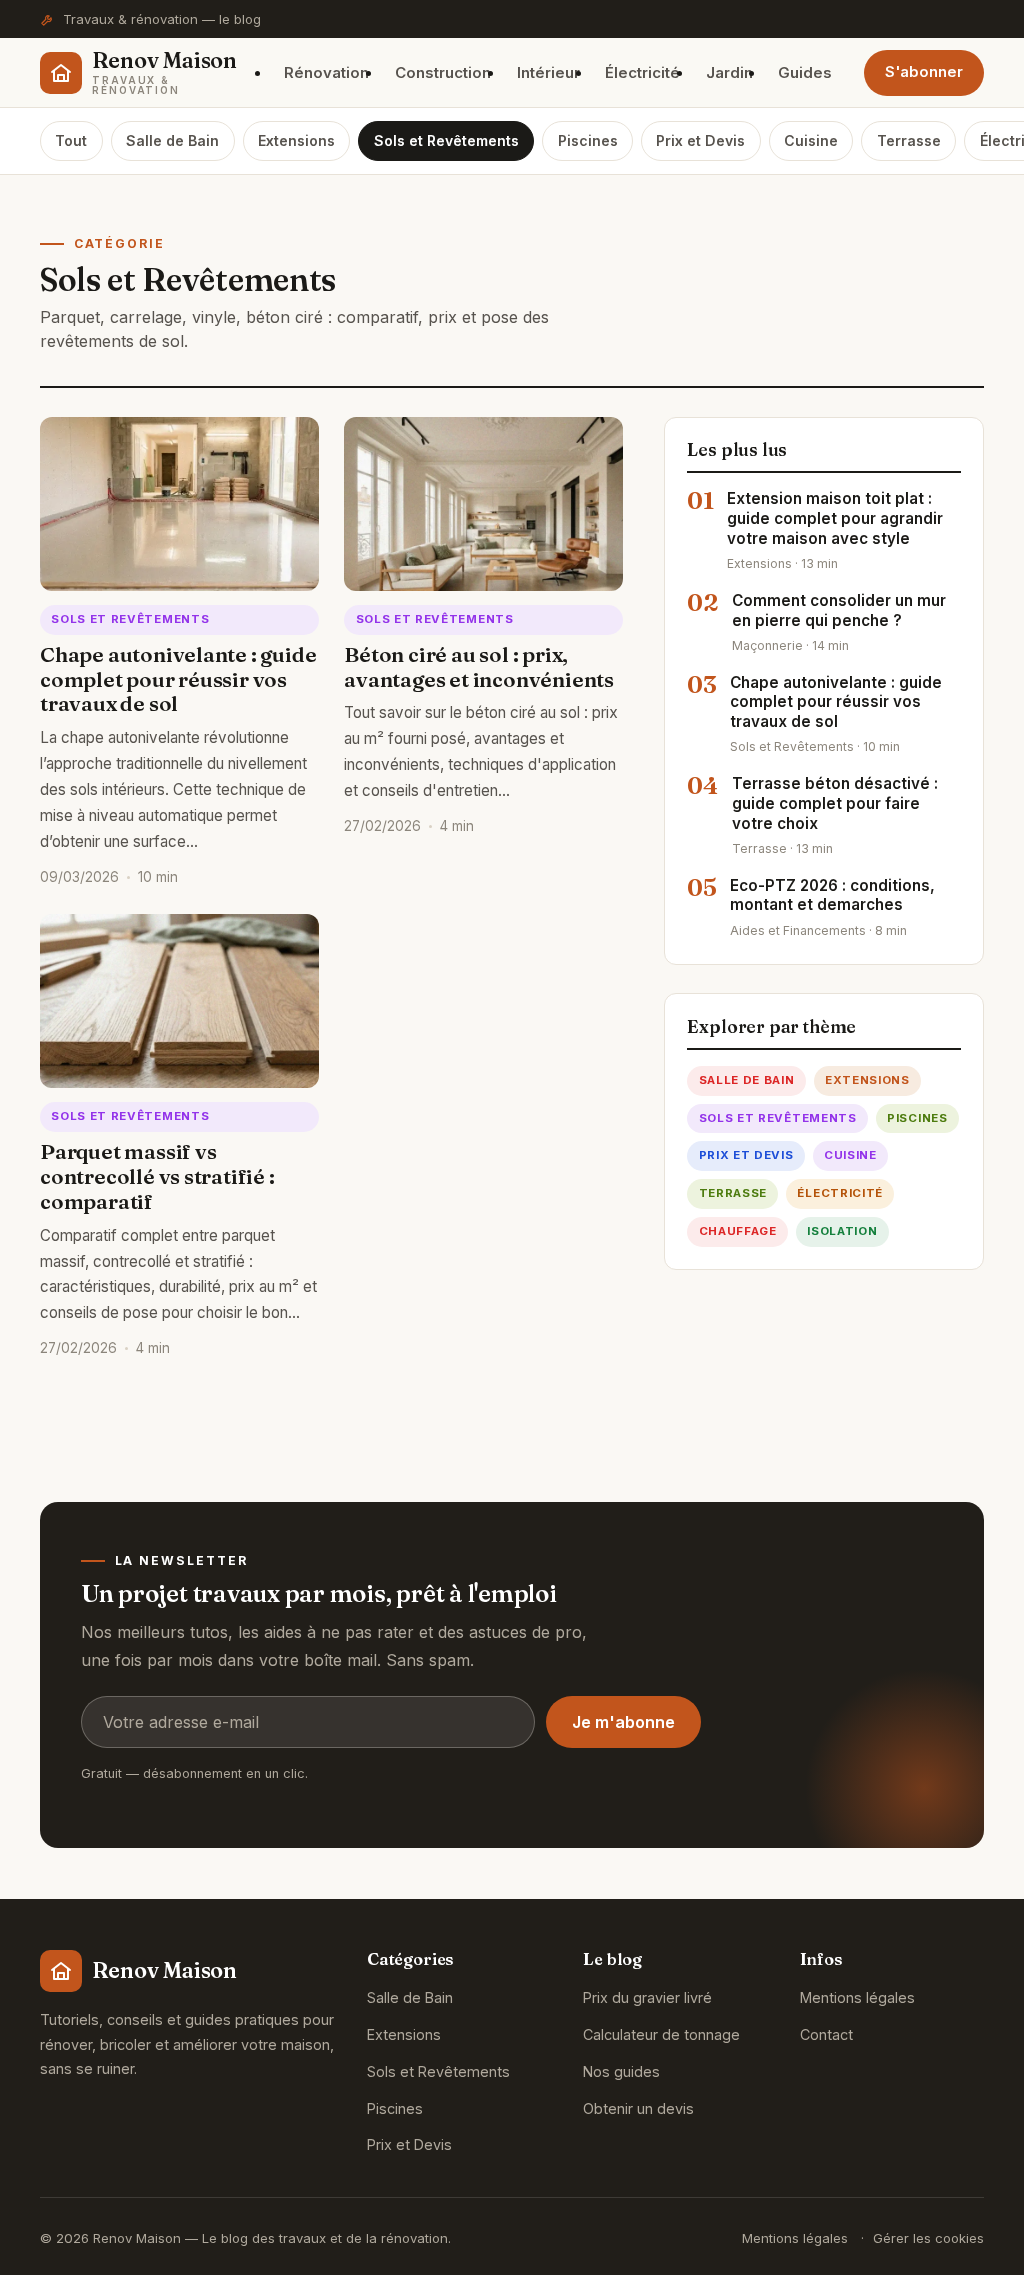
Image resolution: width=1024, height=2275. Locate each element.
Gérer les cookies (928, 2238)
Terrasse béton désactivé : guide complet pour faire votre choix (835, 803)
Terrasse (909, 140)
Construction (443, 72)
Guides (805, 72)
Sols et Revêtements (446, 140)
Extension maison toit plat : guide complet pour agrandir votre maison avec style (835, 518)
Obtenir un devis (638, 2108)
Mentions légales (857, 1997)
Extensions (296, 140)
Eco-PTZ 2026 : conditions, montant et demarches (832, 895)
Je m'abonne (623, 1722)
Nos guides (621, 2071)
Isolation (842, 1231)
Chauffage (738, 1231)
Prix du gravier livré (647, 1997)
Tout (71, 140)
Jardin (729, 72)
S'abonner (924, 72)
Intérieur (548, 72)
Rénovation (326, 72)
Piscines (588, 140)
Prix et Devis (700, 140)
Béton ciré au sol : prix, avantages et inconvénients (479, 667)
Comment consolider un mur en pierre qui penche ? (839, 610)
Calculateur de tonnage (661, 2034)
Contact (826, 2034)
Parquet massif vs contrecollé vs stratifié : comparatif (157, 1176)
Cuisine (811, 140)
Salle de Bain (172, 140)
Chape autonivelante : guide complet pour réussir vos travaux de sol (178, 679)
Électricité (642, 72)
